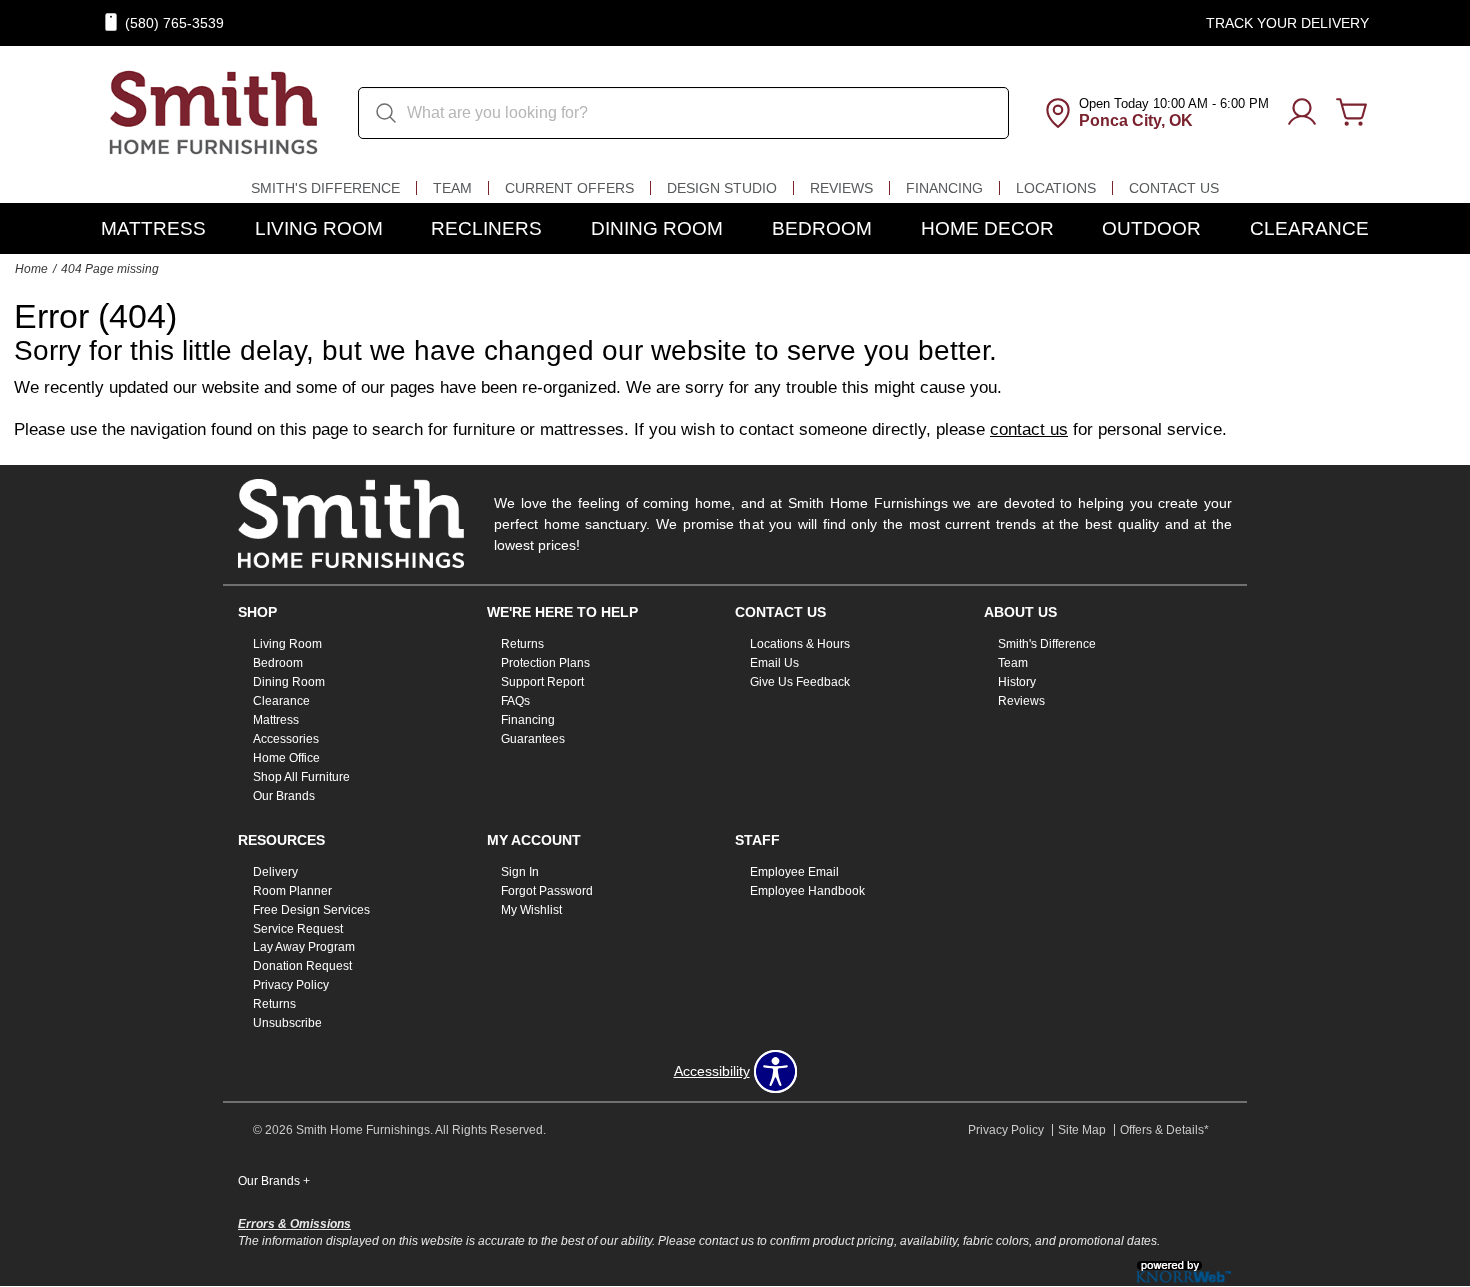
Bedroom (822, 228)
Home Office (286, 758)
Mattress (153, 228)
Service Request (298, 928)
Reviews (841, 188)
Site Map (1082, 1130)
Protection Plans (545, 663)
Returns (522, 644)
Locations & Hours (800, 644)
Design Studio (722, 188)
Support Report (542, 682)
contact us (1029, 429)
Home (31, 269)
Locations (1056, 188)
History (1017, 682)
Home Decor (987, 228)
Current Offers (569, 188)
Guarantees (533, 739)
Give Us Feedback (800, 682)
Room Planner (292, 891)
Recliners (486, 228)
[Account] (1302, 113)
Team (452, 188)
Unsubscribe (287, 1023)
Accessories (286, 739)
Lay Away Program (304, 947)
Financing (944, 188)
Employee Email (794, 872)
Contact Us (1174, 188)
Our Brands (284, 796)
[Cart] (1352, 113)
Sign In (520, 872)
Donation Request (302, 966)
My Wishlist (531, 909)
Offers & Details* (1164, 1130)
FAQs (515, 701)
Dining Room (657, 228)
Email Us (774, 663)
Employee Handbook (807, 891)
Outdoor (1151, 228)
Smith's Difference (325, 188)
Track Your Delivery (1287, 23)
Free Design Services (311, 909)
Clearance (1309, 228)
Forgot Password (547, 891)
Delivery (275, 872)
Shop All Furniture (301, 777)
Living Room (319, 228)
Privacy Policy (291, 985)
